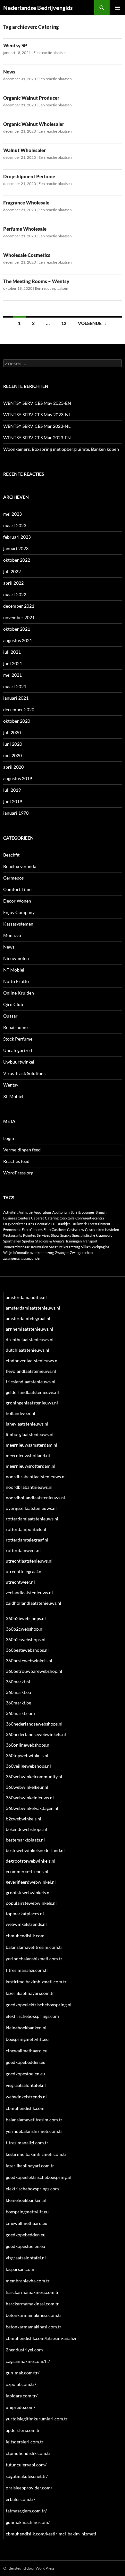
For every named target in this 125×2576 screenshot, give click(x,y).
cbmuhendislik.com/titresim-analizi (41, 2338)
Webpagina (101, 1247)
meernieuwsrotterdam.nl (31, 1466)
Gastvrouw (75, 1230)
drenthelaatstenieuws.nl (30, 1339)
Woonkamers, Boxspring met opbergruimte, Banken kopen (61, 449)
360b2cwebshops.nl (26, 1639)
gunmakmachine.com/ (28, 2522)
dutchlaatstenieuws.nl (28, 1350)
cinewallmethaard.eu (27, 2051)
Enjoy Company (19, 912)
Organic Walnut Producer (31, 98)
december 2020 (19, 709)
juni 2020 (13, 744)
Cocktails (67, 1218)
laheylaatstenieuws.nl (27, 1424)
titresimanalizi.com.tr (27, 1970)
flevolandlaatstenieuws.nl (31, 1371)
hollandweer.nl (21, 1413)
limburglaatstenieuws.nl (30, 1434)
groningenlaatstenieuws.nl (32, 1403)
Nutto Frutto (16, 981)
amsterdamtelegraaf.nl (28, 1318)
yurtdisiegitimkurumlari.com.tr (37, 2419)
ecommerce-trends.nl (27, 1871)
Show (55, 1235)
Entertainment (99, 1224)
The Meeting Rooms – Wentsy (36, 281)
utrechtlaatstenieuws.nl (29, 1561)
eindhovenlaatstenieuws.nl (32, 1361)
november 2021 (19, 617)
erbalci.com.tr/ (21, 2499)
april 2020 (13, 767)
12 (64, 323)
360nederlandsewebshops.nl (34, 1724)
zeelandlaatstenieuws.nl (29, 1592)
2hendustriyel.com (24, 2350)
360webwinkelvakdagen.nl (32, 1808)
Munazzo (12, 935)
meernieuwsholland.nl (28, 1455)
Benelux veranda (20, 866)
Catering (52, 1218)
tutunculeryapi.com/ (26, 2465)
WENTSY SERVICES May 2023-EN (37, 403)
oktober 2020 (17, 721)
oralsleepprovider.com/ (29, 2488)
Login (9, 1138)
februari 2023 (17, 537)
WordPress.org (18, 1173)
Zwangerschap (81, 1253)
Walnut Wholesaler (25, 150)
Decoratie (43, 1224)
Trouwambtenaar (16, 1247)
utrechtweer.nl (20, 1582)
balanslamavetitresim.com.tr (34, 1947)
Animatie (26, 1212)
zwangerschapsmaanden (22, 1258)
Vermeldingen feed (22, 1150)
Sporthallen (12, 1241)
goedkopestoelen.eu (25, 2074)
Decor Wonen (17, 901)
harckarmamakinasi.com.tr (32, 2304)
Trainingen (74, 1241)
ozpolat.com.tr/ (21, 2384)
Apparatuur (42, 1212)
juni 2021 (13, 663)
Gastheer (59, 1230)
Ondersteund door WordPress (29, 2568)
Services (43, 1235)
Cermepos (13, 878)
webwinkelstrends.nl (26, 1924)
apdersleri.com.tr (23, 2430)
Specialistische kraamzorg (92, 1235)
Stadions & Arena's (50, 1241)
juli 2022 (12, 571)
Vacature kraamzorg (65, 1247)
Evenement (12, 1230)
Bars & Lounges (83, 1212)
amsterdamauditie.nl (26, 1297)
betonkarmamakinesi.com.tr (34, 2315)
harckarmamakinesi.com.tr (32, 2292)
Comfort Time (17, 889)
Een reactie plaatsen (50, 53)
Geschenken (95, 1230)
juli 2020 (12, 732)
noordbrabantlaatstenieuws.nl (36, 1476)
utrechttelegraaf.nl (24, 1571)
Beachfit (11, 855)
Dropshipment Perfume (29, 176)
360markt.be (18, 1703)
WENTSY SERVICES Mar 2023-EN (37, 438)
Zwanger (62, 1253)
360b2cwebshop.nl (25, 1629)
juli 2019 (12, 790)
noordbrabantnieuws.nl (29, 1487)
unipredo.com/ (21, 2407)
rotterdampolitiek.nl (26, 1529)
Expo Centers (32, 1230)
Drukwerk (79, 1224)
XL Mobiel (13, 1096)
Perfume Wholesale (25, 229)
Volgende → (92, 323)
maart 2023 (15, 525)
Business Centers (17, 1218)
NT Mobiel (14, 970)
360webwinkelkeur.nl (27, 1787)
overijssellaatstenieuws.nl (31, 1508)
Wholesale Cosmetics (27, 255)
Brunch (101, 1212)
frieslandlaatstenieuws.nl (31, 1382)
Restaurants (13, 1235)
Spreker (28, 1241)
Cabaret (37, 1218)
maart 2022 (15, 594)
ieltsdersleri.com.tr (25, 2442)
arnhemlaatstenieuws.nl (29, 1329)
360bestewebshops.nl (27, 1650)
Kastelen (112, 1230)
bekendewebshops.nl (26, 1829)
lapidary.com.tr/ (22, 2396)
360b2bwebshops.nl (26, 1618)
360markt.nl (18, 1682)
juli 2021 (12, 652)
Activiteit (10, 1212)
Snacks (66, 1235)
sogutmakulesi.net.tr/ (27, 2476)
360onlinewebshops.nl (28, 1745)
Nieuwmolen (16, 958)
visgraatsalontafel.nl (26, 2085)
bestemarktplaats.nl (25, 1840)
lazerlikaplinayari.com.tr (30, 1993)
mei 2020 (13, 755)
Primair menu (117, 8)
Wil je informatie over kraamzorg (29, 1253)
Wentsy (11, 1085)
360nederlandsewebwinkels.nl (36, 1734)
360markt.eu (18, 1692)
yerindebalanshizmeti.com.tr (34, 1959)
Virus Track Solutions (24, 1073)
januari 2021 (16, 698)
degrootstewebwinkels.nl (31, 1861)
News (9, 72)
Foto (47, 1230)
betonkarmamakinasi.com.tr (34, 2327)
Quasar (10, 1016)
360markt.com (20, 1713)
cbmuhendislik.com (25, 1936)
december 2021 (19, 606)
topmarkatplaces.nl (25, 1914)
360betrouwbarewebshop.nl (34, 1671)
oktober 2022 (17, 560)
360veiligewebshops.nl (28, 1766)
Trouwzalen (39, 1247)
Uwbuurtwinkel (19, 1062)
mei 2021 (13, 675)
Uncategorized (18, 1050)
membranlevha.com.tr (28, 2281)
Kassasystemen (18, 924)
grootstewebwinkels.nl (28, 1892)
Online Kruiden (19, 993)
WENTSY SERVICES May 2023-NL (37, 415)
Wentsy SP (15, 45)
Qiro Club (13, 1004)
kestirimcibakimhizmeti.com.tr (36, 1982)
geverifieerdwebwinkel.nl (31, 1882)
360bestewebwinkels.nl (29, 1661)
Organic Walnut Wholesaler (34, 124)
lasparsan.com (20, 2269)
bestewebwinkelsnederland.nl (35, 1850)
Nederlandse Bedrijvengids (38, 8)
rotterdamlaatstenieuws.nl (32, 1519)
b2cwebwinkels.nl (24, 1819)
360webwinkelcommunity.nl (34, 1776)
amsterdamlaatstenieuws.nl (33, 1308)
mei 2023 (13, 514)
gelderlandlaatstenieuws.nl (32, 1392)
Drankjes (63, 1224)
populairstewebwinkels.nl (31, 1903)
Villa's (86, 1247)
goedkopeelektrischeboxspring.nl (39, 2005)
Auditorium (61, 1212)
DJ (53, 1224)
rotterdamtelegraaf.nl (27, 1540)
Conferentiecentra (90, 1218)
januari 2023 (16, 548)
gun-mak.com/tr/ (23, 2373)
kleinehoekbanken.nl (26, 2028)
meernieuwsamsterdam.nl (32, 1445)
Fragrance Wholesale (26, 203)
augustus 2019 (18, 778)
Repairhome (15, 1027)
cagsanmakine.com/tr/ (28, 2361)
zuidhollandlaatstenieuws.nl (33, 1603)
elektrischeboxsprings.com (32, 2016)
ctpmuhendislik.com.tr (28, 2453)
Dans (30, 1224)
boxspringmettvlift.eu (27, 2039)
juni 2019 (13, 801)
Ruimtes (29, 1235)
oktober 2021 (17, 629)
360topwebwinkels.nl (27, 1755)
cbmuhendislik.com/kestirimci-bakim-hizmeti (51, 2534)
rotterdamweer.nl (23, 1550)
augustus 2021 (18, 640)
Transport (90, 1241)
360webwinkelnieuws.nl (30, 1798)
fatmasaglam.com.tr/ (26, 2511)
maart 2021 (15, 686)
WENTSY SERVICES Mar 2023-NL (37, 426)
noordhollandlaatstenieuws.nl (35, 1498)
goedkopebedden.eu (26, 2062)
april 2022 (13, 583)
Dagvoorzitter (14, 1224)
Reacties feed (16, 1161)
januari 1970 (16, 813)
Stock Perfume (18, 1039)
